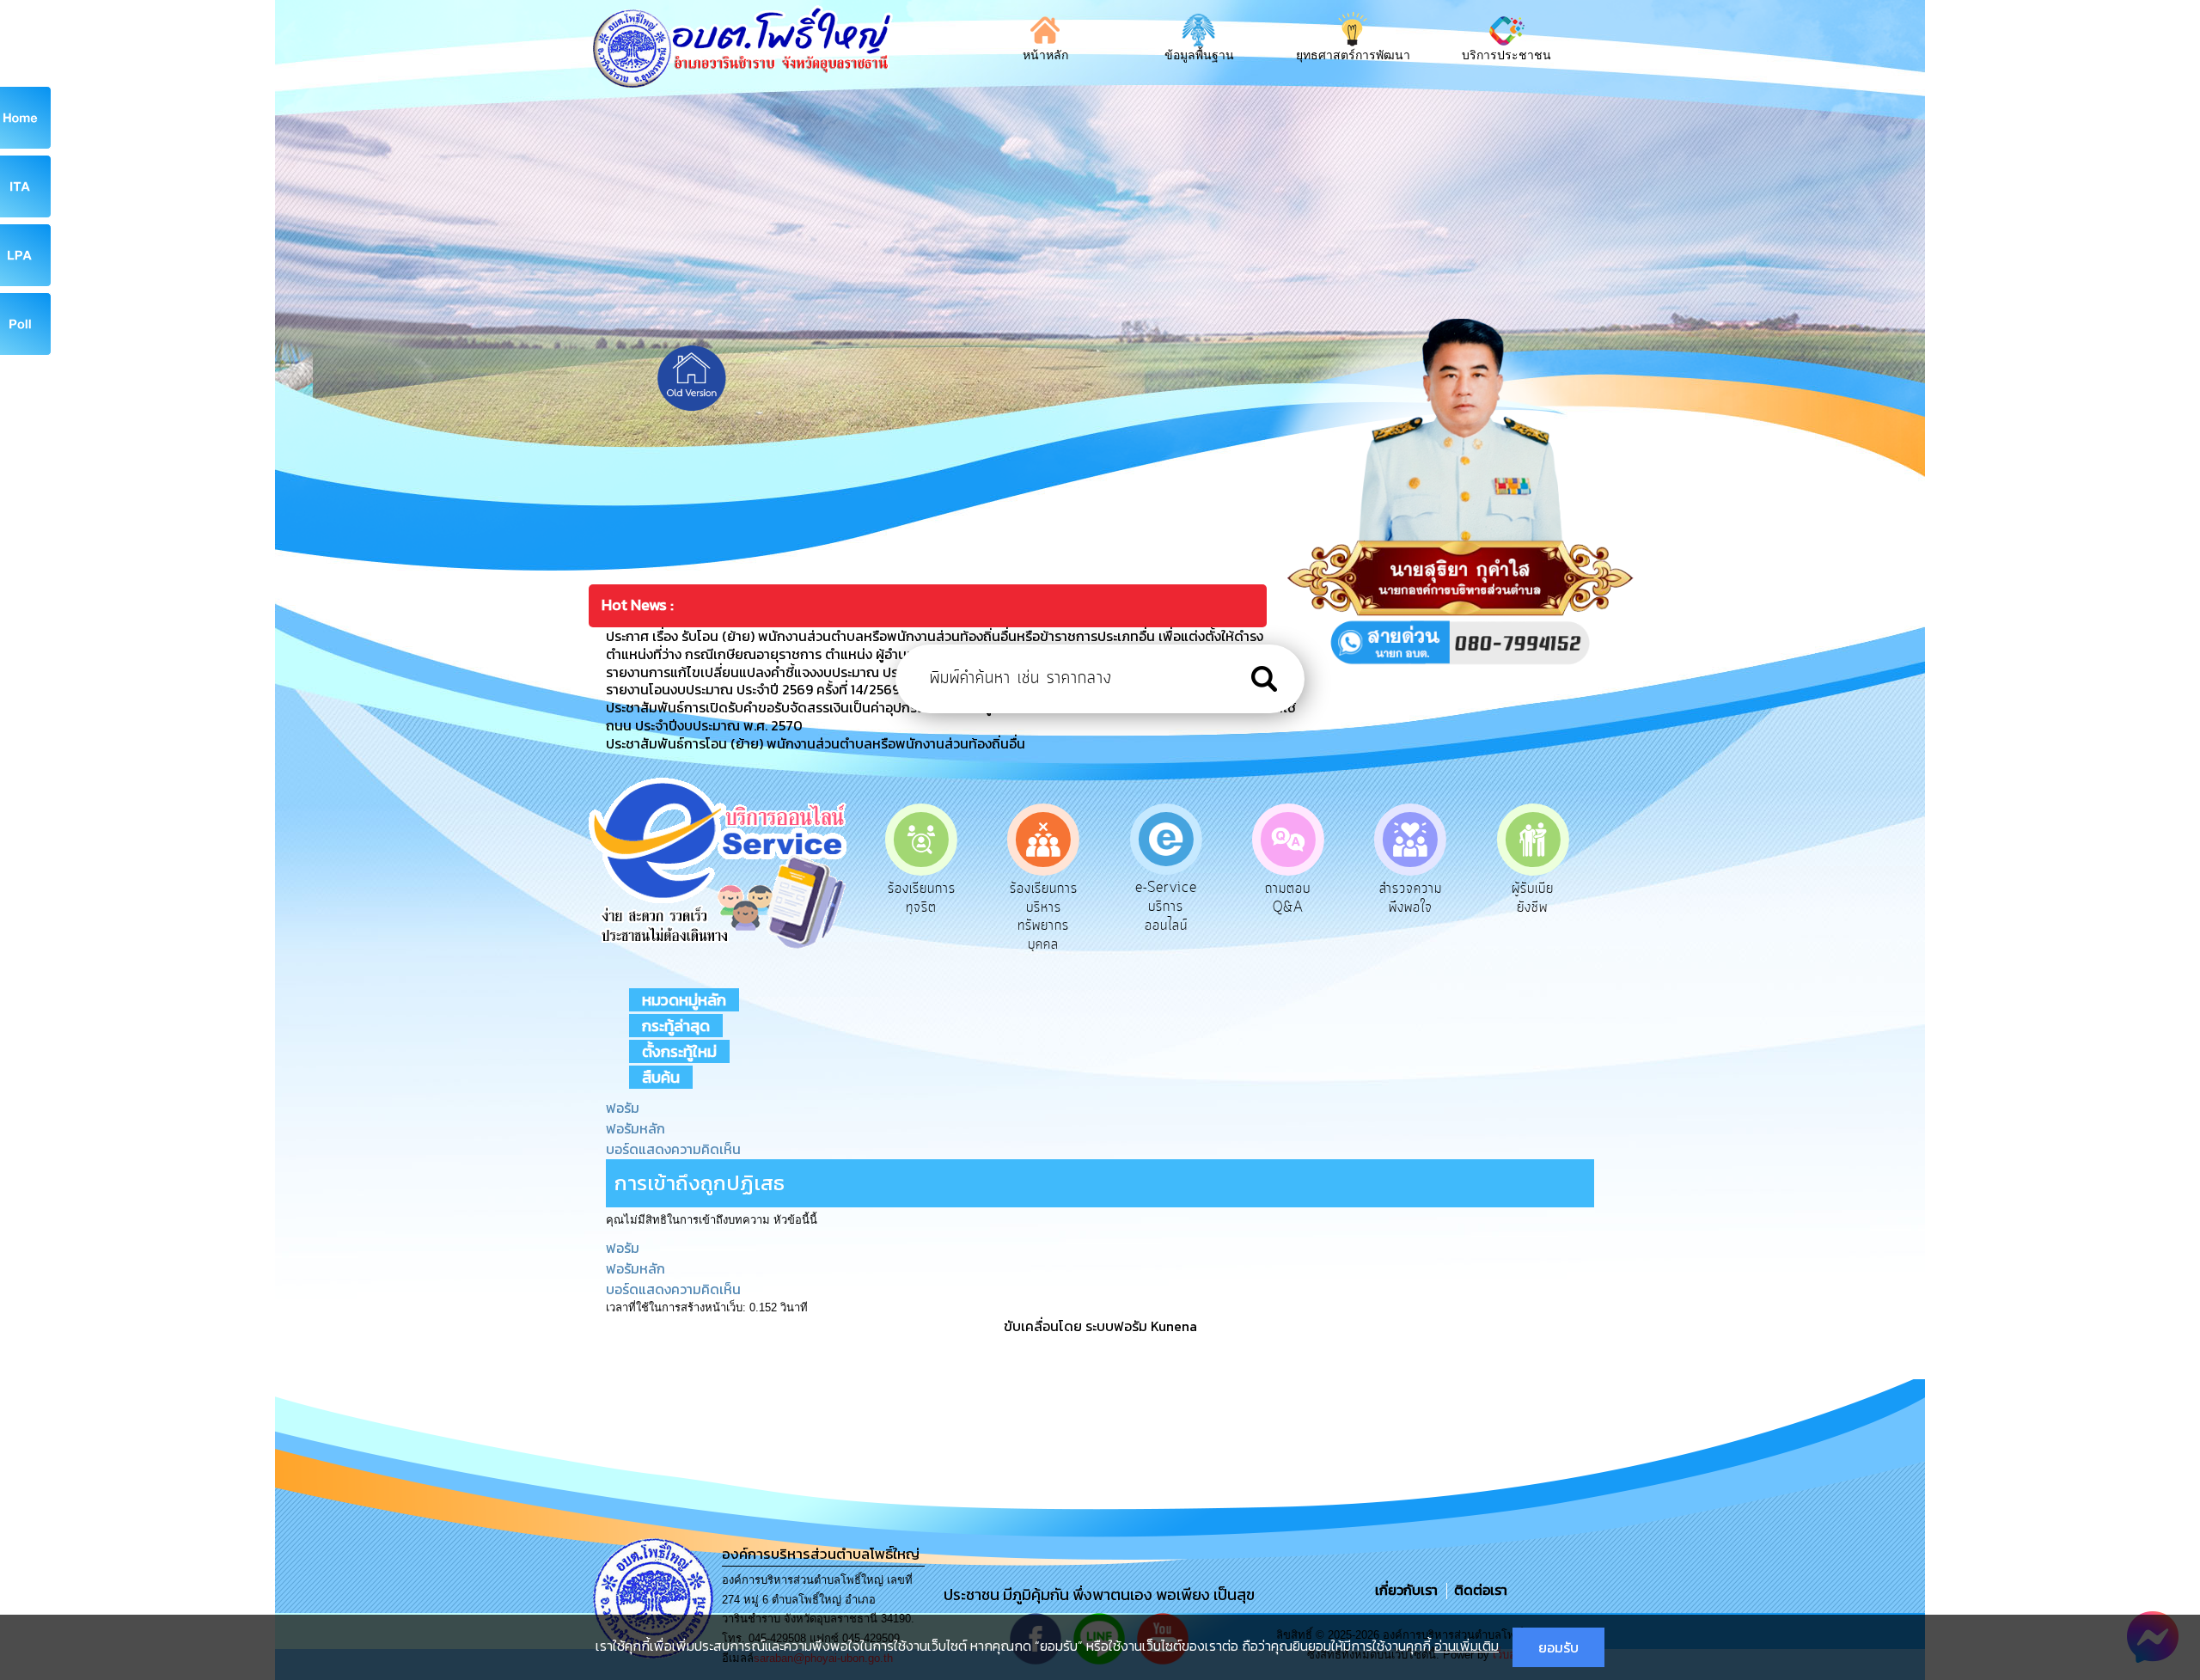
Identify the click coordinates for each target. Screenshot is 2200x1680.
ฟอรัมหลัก (636, 1128)
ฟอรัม (623, 1108)
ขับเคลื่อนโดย (1043, 1326)
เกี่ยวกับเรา (1408, 1590)
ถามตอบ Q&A (1166, 898)
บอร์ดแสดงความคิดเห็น (673, 1149)
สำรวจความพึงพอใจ (1288, 898)
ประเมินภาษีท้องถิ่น (1533, 898)
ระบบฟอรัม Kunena (1141, 1326)
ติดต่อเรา (1477, 1590)
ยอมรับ (1558, 1647)
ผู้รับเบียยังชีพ (1411, 898)
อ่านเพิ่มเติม (1467, 1646)
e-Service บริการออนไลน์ (1043, 906)
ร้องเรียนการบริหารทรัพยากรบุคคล (922, 916)
